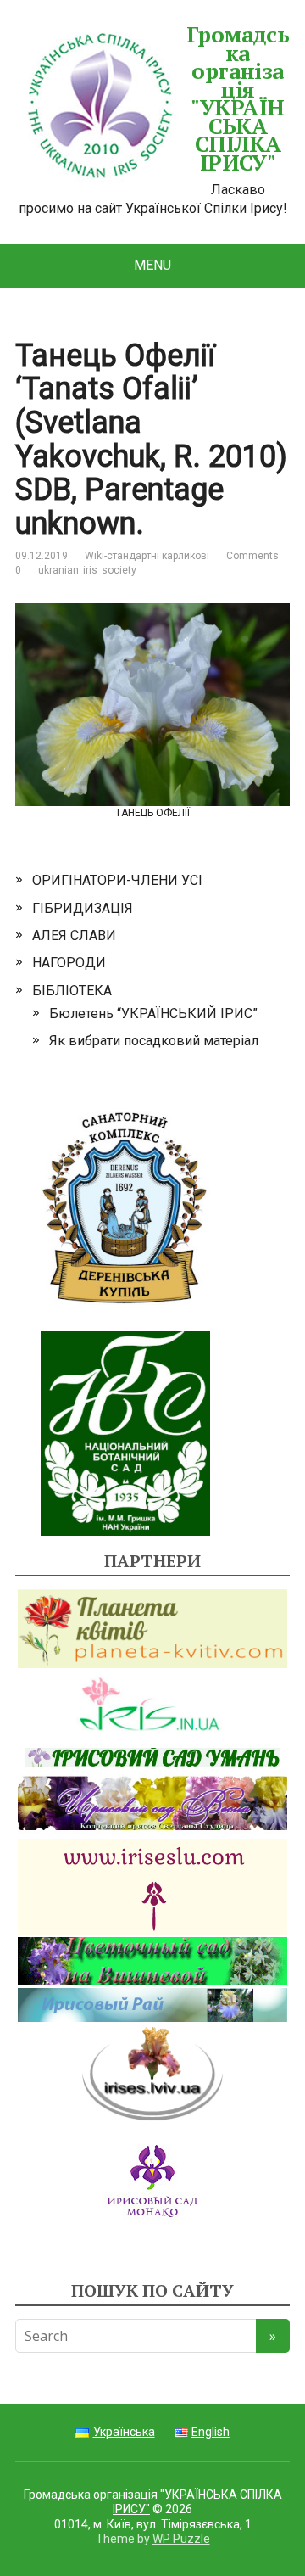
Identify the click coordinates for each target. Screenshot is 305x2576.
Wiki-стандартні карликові (147, 556)
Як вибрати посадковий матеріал (154, 1041)
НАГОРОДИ (69, 963)
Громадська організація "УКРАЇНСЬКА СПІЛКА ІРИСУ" (238, 99)
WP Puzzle (181, 2539)
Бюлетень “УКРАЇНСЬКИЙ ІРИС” (153, 1014)
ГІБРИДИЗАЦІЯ (83, 908)
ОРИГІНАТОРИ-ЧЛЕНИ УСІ (117, 880)
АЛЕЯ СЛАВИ (74, 935)
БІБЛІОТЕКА (72, 991)
